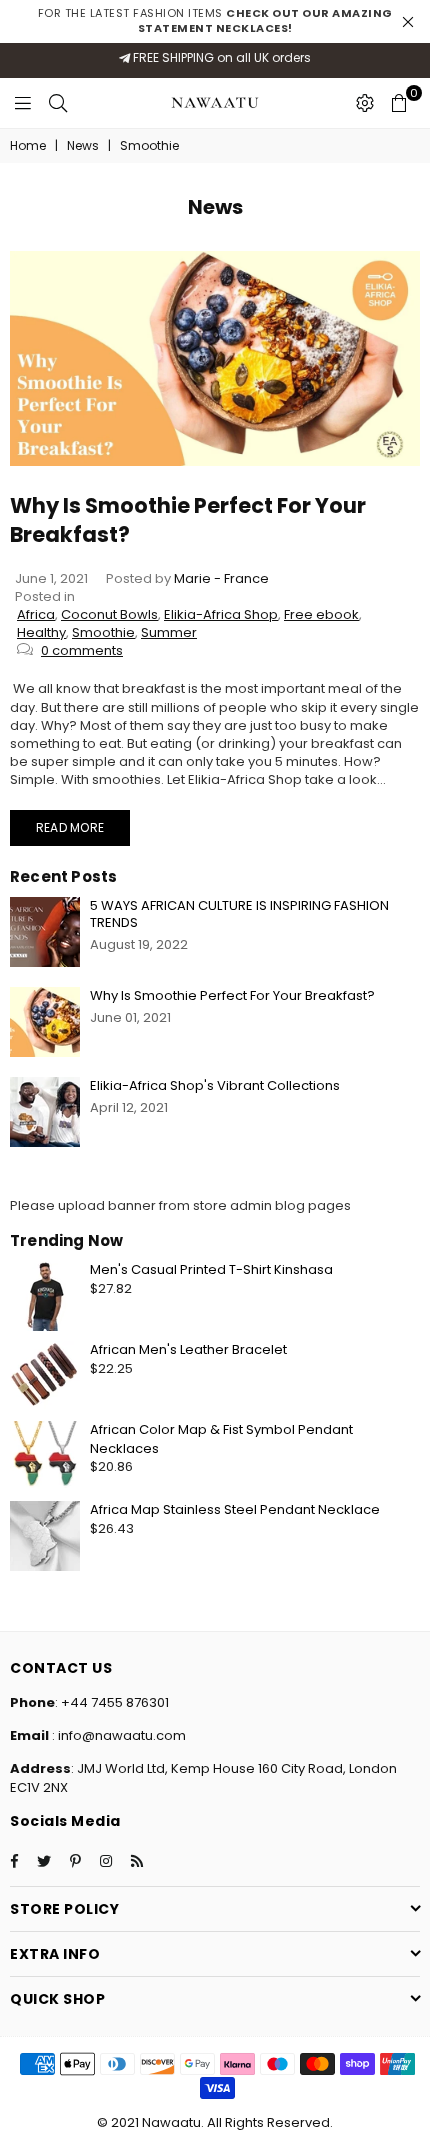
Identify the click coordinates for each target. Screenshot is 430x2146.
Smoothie (103, 632)
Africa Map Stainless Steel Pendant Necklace (235, 1509)
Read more (70, 827)
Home (28, 146)
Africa (36, 614)
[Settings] (365, 103)
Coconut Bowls (109, 614)
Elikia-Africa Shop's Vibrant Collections (215, 1085)
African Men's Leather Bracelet (188, 1349)
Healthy (41, 632)
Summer (169, 632)
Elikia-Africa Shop (221, 614)
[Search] (58, 103)
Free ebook (321, 614)
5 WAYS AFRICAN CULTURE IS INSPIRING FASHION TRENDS (239, 914)
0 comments (82, 650)
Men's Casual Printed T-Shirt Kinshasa (211, 1269)
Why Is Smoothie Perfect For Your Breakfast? (232, 995)
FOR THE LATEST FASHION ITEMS (215, 20)
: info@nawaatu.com (117, 1735)
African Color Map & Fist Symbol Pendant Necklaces (221, 1438)
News (83, 146)
